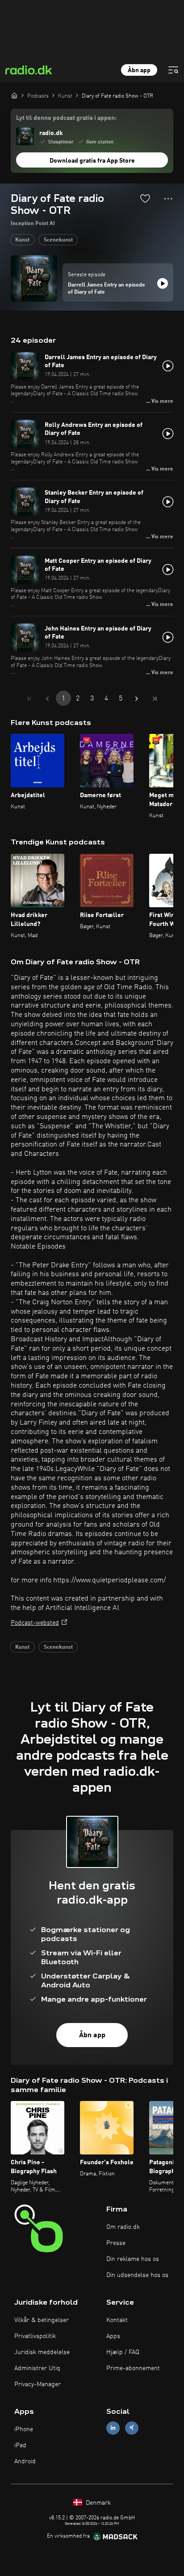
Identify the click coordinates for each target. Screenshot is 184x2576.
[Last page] (155, 699)
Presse (116, 2243)
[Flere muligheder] (168, 199)
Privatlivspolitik (35, 2336)
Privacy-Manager (38, 2384)
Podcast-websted (35, 1623)
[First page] (29, 699)
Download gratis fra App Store (92, 161)
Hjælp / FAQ (123, 2352)
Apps (113, 2336)
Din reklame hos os (133, 2259)
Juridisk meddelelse (42, 2352)
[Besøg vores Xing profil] (132, 2428)
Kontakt (117, 2320)
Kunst (22, 240)
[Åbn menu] (173, 70)
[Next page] (137, 699)
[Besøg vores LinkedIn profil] (113, 2428)
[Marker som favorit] (145, 198)
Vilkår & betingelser (42, 2320)
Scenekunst (58, 240)
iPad (20, 2445)
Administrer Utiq (37, 2368)
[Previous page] (47, 699)
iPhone (24, 2429)
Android (25, 2461)
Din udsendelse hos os (137, 2275)
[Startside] (14, 95)
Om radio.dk (123, 2227)
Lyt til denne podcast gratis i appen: (66, 118)
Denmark (97, 2503)
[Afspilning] (163, 283)
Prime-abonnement (133, 2368)
